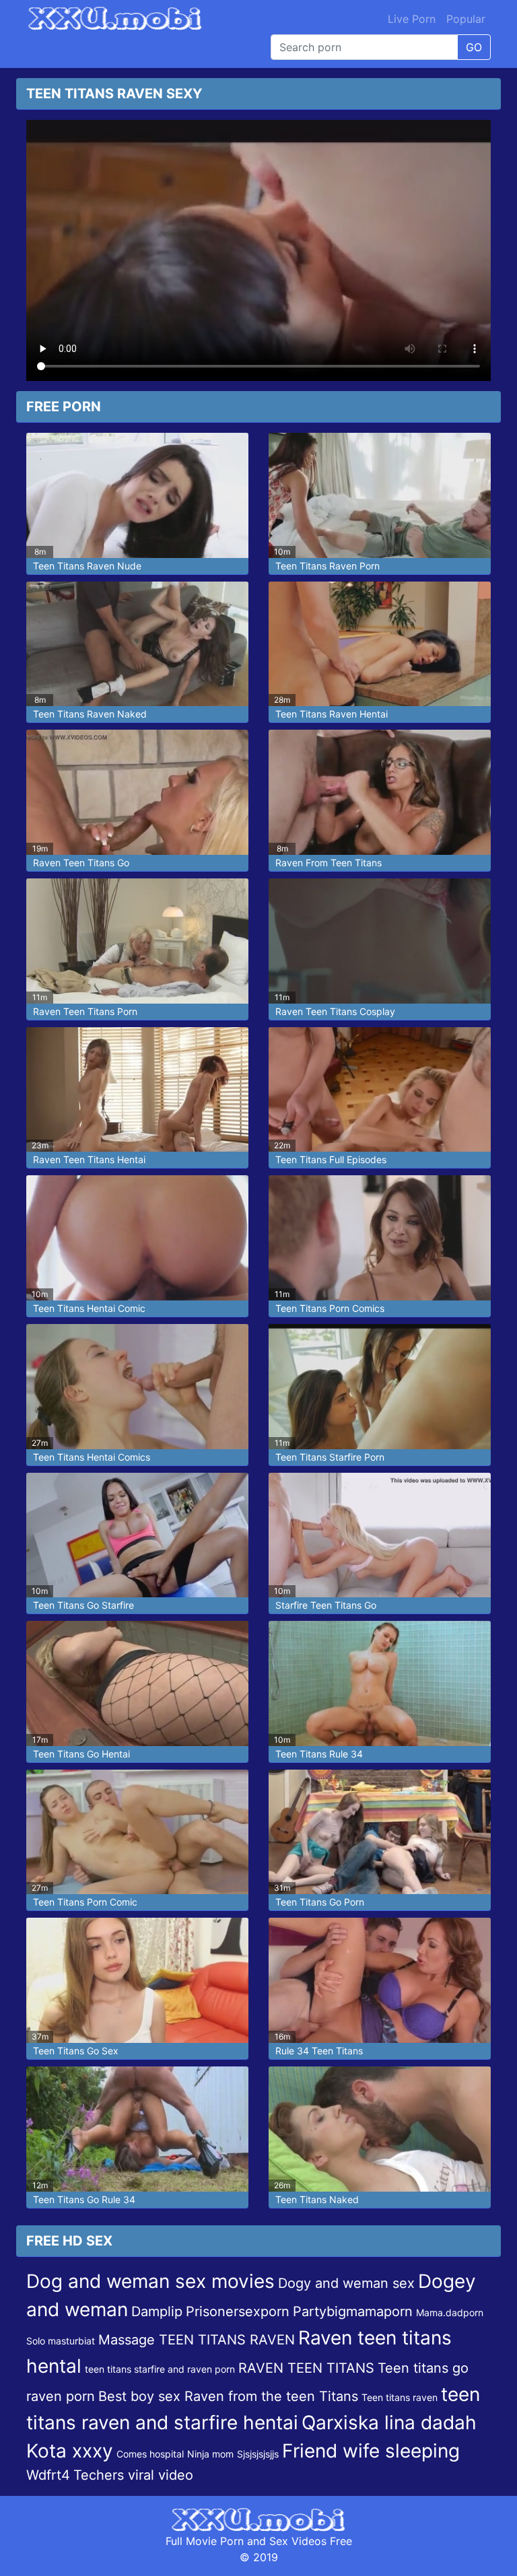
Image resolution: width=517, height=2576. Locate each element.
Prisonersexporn (238, 2311)
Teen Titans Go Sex (76, 2051)
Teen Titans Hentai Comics (92, 1457)
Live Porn (412, 19)
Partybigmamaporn (353, 2311)
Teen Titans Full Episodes (331, 1159)
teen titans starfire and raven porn (160, 2369)
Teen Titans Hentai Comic (89, 1308)
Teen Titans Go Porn (320, 1902)
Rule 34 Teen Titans (319, 2051)
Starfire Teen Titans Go (326, 1605)
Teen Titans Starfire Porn (330, 1457)
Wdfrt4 (48, 2475)
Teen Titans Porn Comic (85, 1902)
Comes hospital (150, 2454)
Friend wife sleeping (371, 2451)
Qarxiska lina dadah (389, 2423)
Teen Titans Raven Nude (87, 566)
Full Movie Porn (205, 2541)
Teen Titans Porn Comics (330, 1308)
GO (474, 47)
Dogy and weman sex (346, 2283)
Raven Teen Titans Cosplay (335, 1011)
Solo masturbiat (61, 2341)
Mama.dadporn (450, 2312)
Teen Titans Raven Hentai (332, 714)
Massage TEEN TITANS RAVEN (197, 2340)
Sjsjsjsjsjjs (258, 2454)
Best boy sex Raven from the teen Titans (228, 2396)
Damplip (157, 2311)
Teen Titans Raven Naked (90, 714)
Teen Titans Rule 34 (319, 1754)
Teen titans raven (400, 2397)
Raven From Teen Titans (329, 863)
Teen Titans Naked (317, 2199)
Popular (466, 19)
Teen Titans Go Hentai (81, 1754)
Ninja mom (210, 2454)
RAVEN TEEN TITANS (306, 2368)
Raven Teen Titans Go (81, 863)
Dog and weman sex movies (150, 2281)
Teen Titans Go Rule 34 (84, 2199)
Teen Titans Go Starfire (83, 1605)
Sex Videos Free (311, 2541)
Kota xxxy (70, 2451)
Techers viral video (133, 2475)
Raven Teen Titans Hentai (89, 1159)
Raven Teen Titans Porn (85, 1011)
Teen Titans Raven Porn (328, 566)
